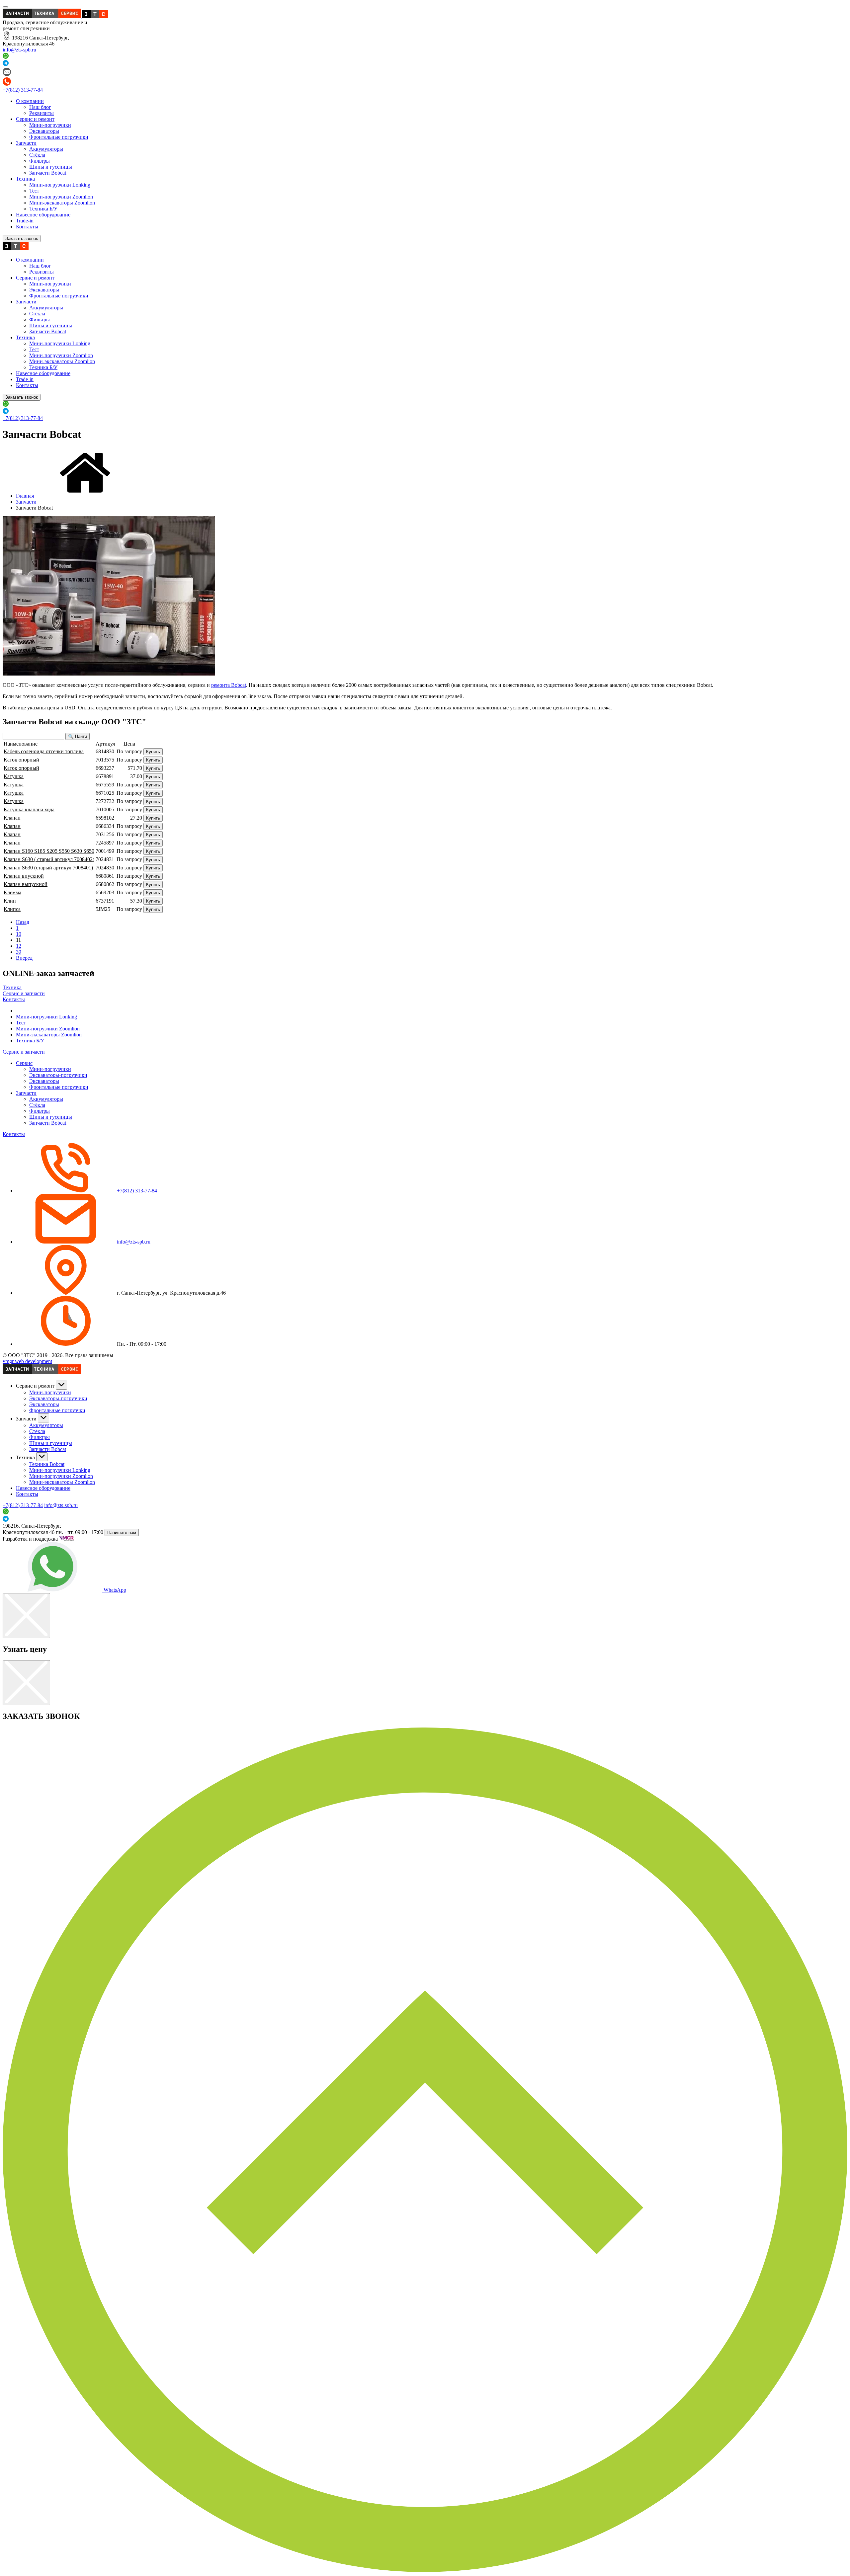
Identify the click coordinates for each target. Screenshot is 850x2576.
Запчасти (26, 143)
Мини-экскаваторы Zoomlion (62, 203)
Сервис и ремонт (35, 119)
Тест (34, 191)
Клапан (12, 818)
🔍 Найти (78, 736)
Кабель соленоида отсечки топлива (44, 751)
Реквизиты (42, 113)
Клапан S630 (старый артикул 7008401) (48, 868)
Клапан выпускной (26, 884)
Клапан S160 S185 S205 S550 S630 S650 (49, 851)
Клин (10, 901)
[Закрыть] (26, 1616)
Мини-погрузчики (50, 125)
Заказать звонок (22, 239)
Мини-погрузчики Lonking (60, 185)
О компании (30, 101)
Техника (25, 179)
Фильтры (40, 161)
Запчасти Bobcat (48, 173)
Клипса (12, 909)
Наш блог (40, 107)
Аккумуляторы (46, 149)
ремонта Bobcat (229, 685)
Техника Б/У (43, 209)
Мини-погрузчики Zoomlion (61, 197)
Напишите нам (122, 1532)
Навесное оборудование (43, 215)
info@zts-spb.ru (19, 50)
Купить (153, 752)
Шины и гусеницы (51, 167)
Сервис (24, 1063)
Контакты (27, 227)
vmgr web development (27, 1361)
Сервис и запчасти (24, 993)
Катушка (14, 776)
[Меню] (5, 7)
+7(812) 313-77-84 (23, 90)
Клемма (12, 892)
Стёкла (37, 155)
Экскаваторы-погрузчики (58, 1075)
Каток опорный (21, 760)
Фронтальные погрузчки (57, 1410)
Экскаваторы (44, 131)
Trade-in (25, 221)
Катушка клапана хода (29, 809)
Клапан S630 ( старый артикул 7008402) (49, 859)
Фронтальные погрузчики (59, 137)
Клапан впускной (24, 876)
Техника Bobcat (47, 1464)
